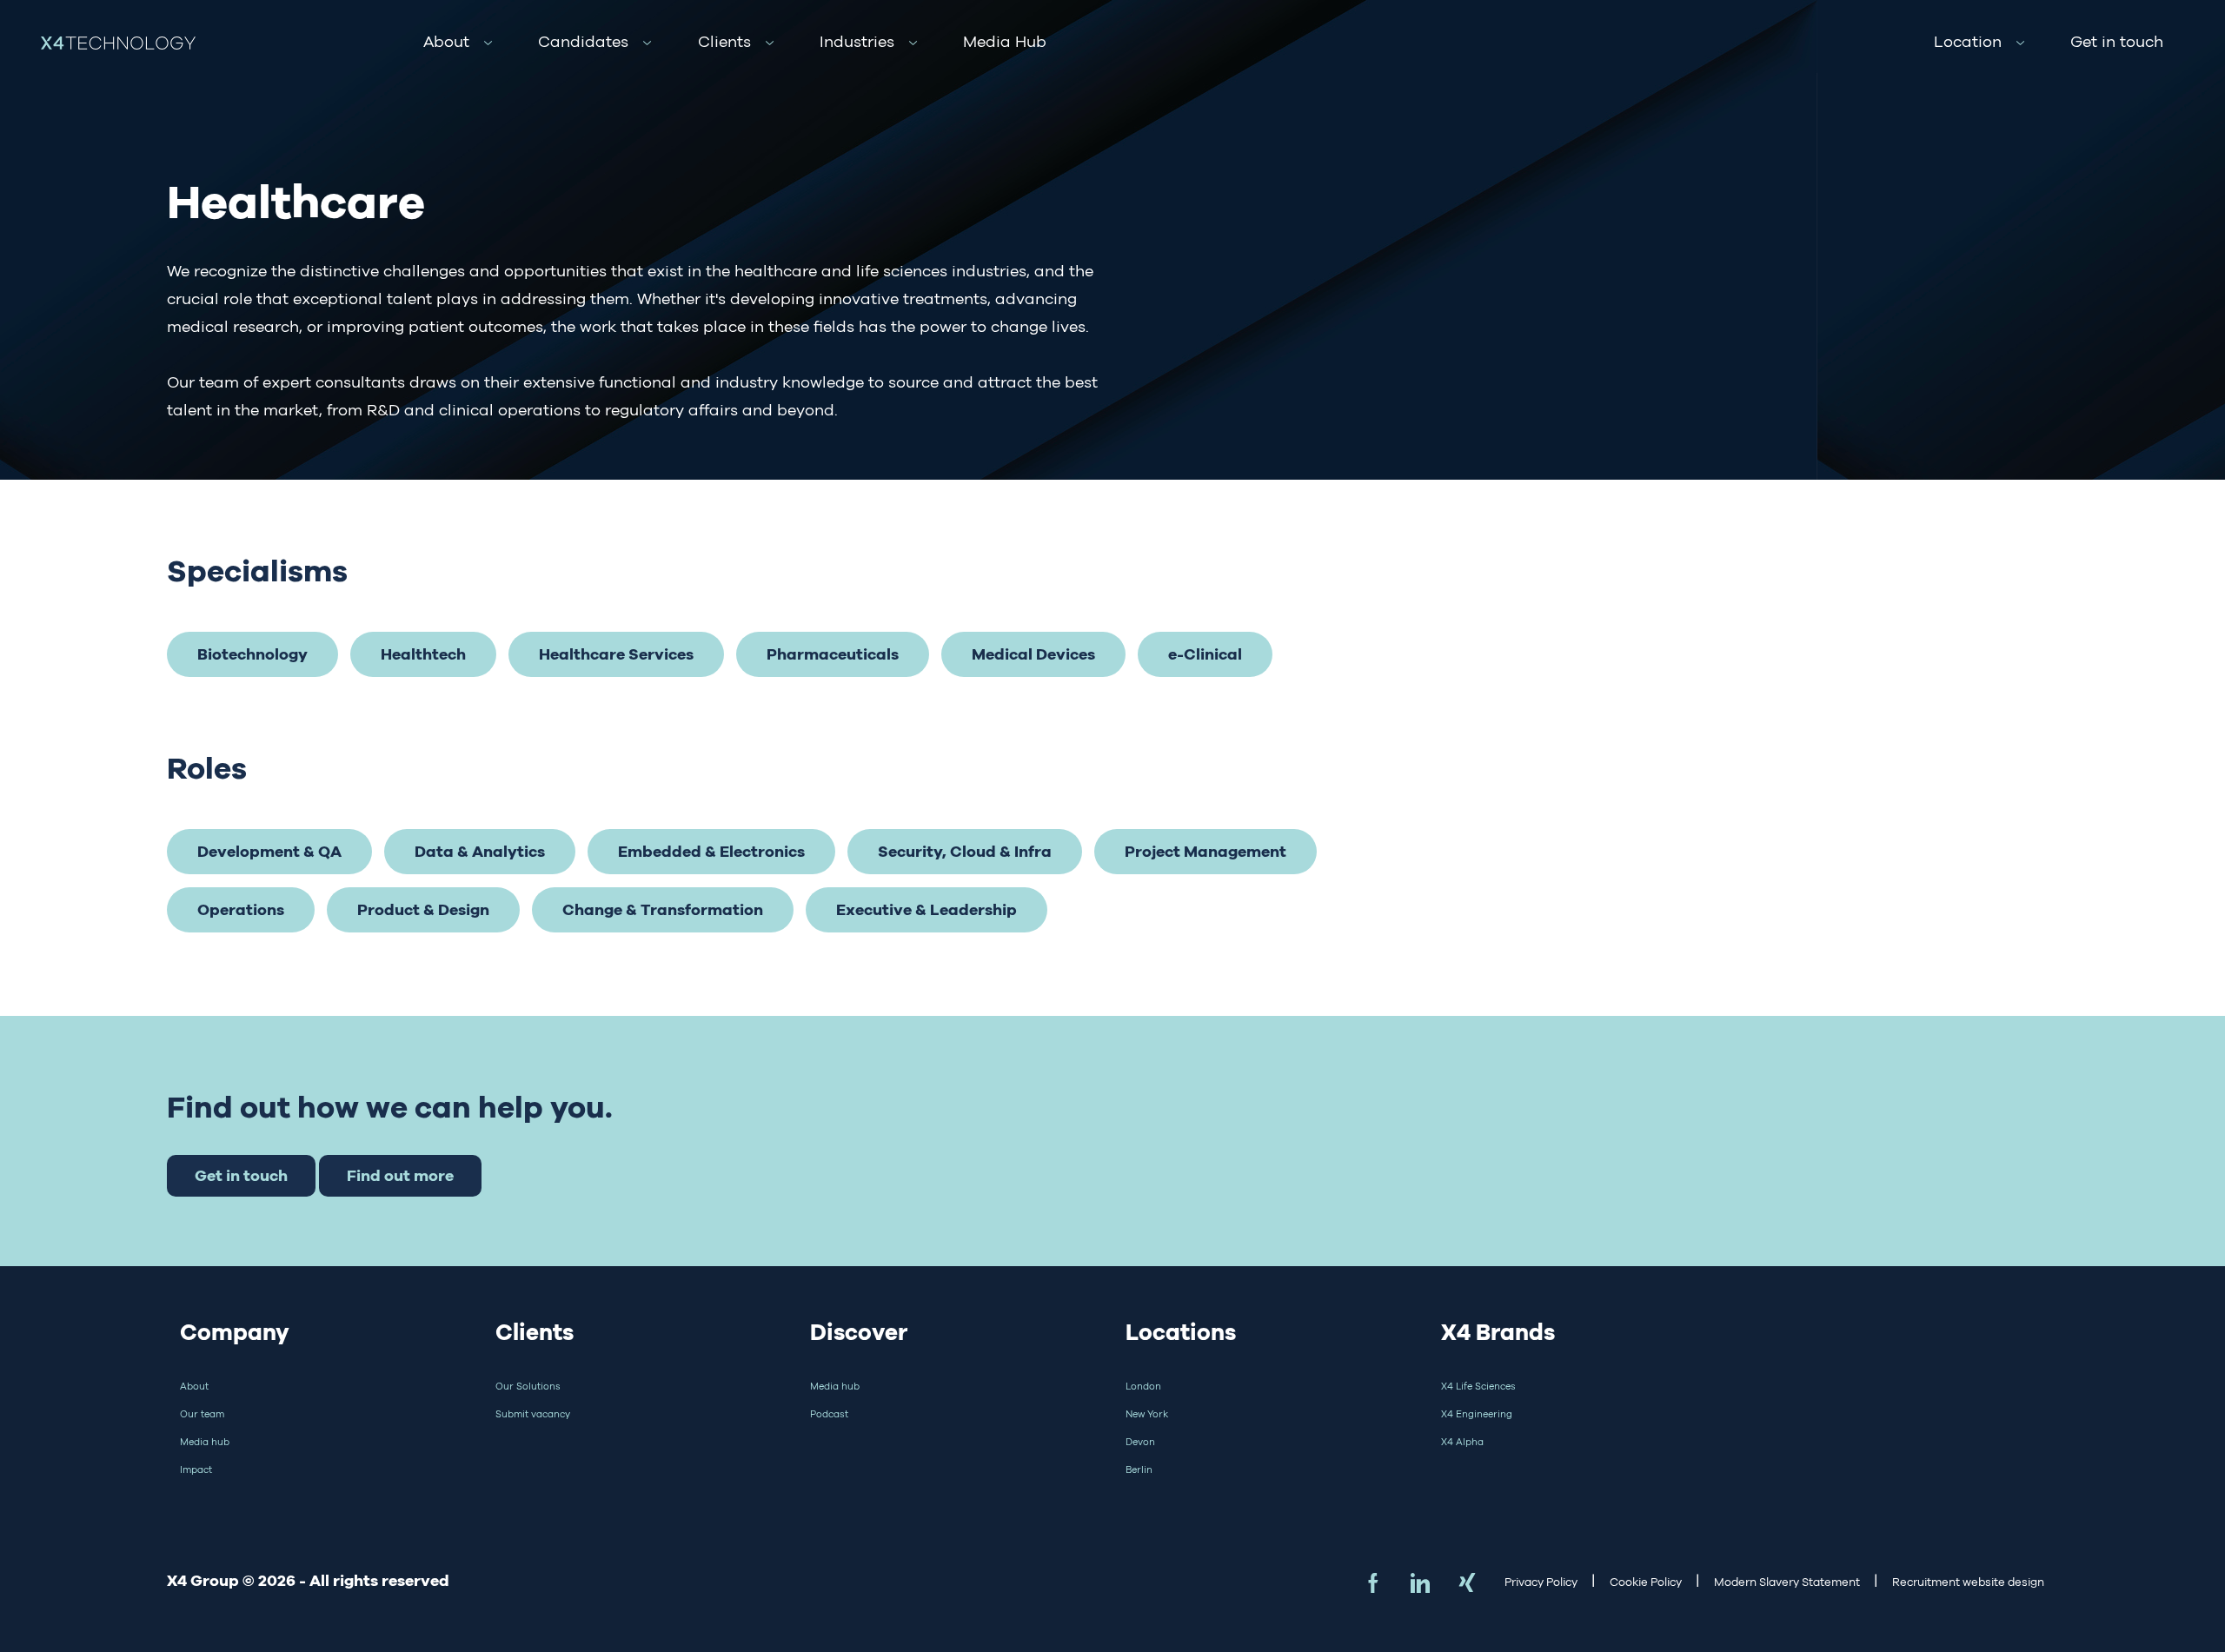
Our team (202, 1414)
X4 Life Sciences (1478, 1386)
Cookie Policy (1646, 1582)
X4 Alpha (1462, 1442)
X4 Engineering (1477, 1414)
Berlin (1139, 1470)
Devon (1140, 1442)
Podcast (829, 1414)
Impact (196, 1470)
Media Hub (1005, 42)
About (446, 42)
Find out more (400, 1175)
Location (1968, 42)
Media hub (205, 1442)
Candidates (583, 42)
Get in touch (2117, 42)
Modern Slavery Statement (1787, 1582)
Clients (724, 42)
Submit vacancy (533, 1414)
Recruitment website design (1968, 1582)
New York (1147, 1414)
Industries (857, 42)
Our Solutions (528, 1386)
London (1143, 1386)
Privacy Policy (1541, 1582)
